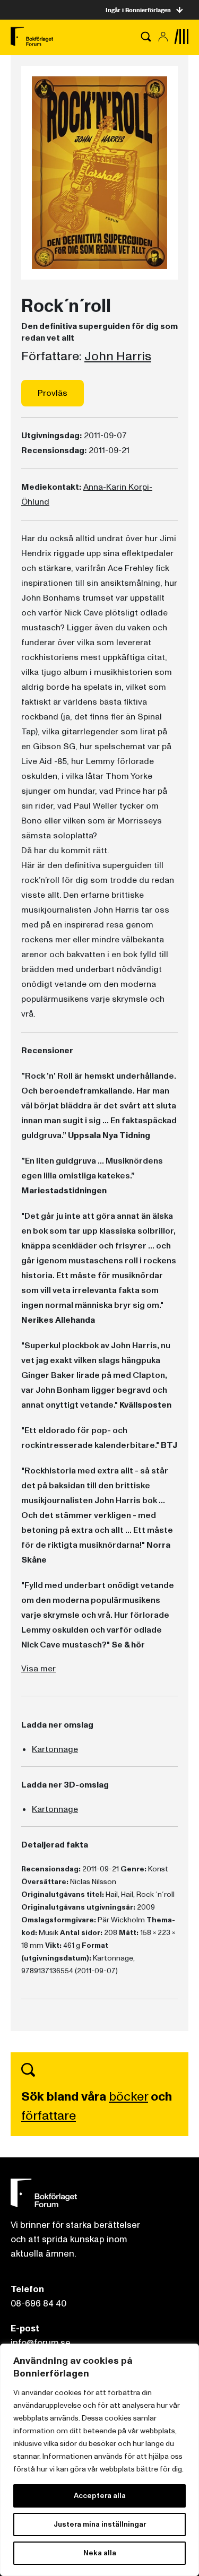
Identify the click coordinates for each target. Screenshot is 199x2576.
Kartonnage (55, 1749)
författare (49, 2116)
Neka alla (100, 2553)
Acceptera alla (100, 2496)
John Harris (118, 357)
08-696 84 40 (38, 2304)
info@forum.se (41, 2343)
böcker (128, 2097)
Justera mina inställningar (100, 2524)
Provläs (53, 393)
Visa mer (38, 1669)
